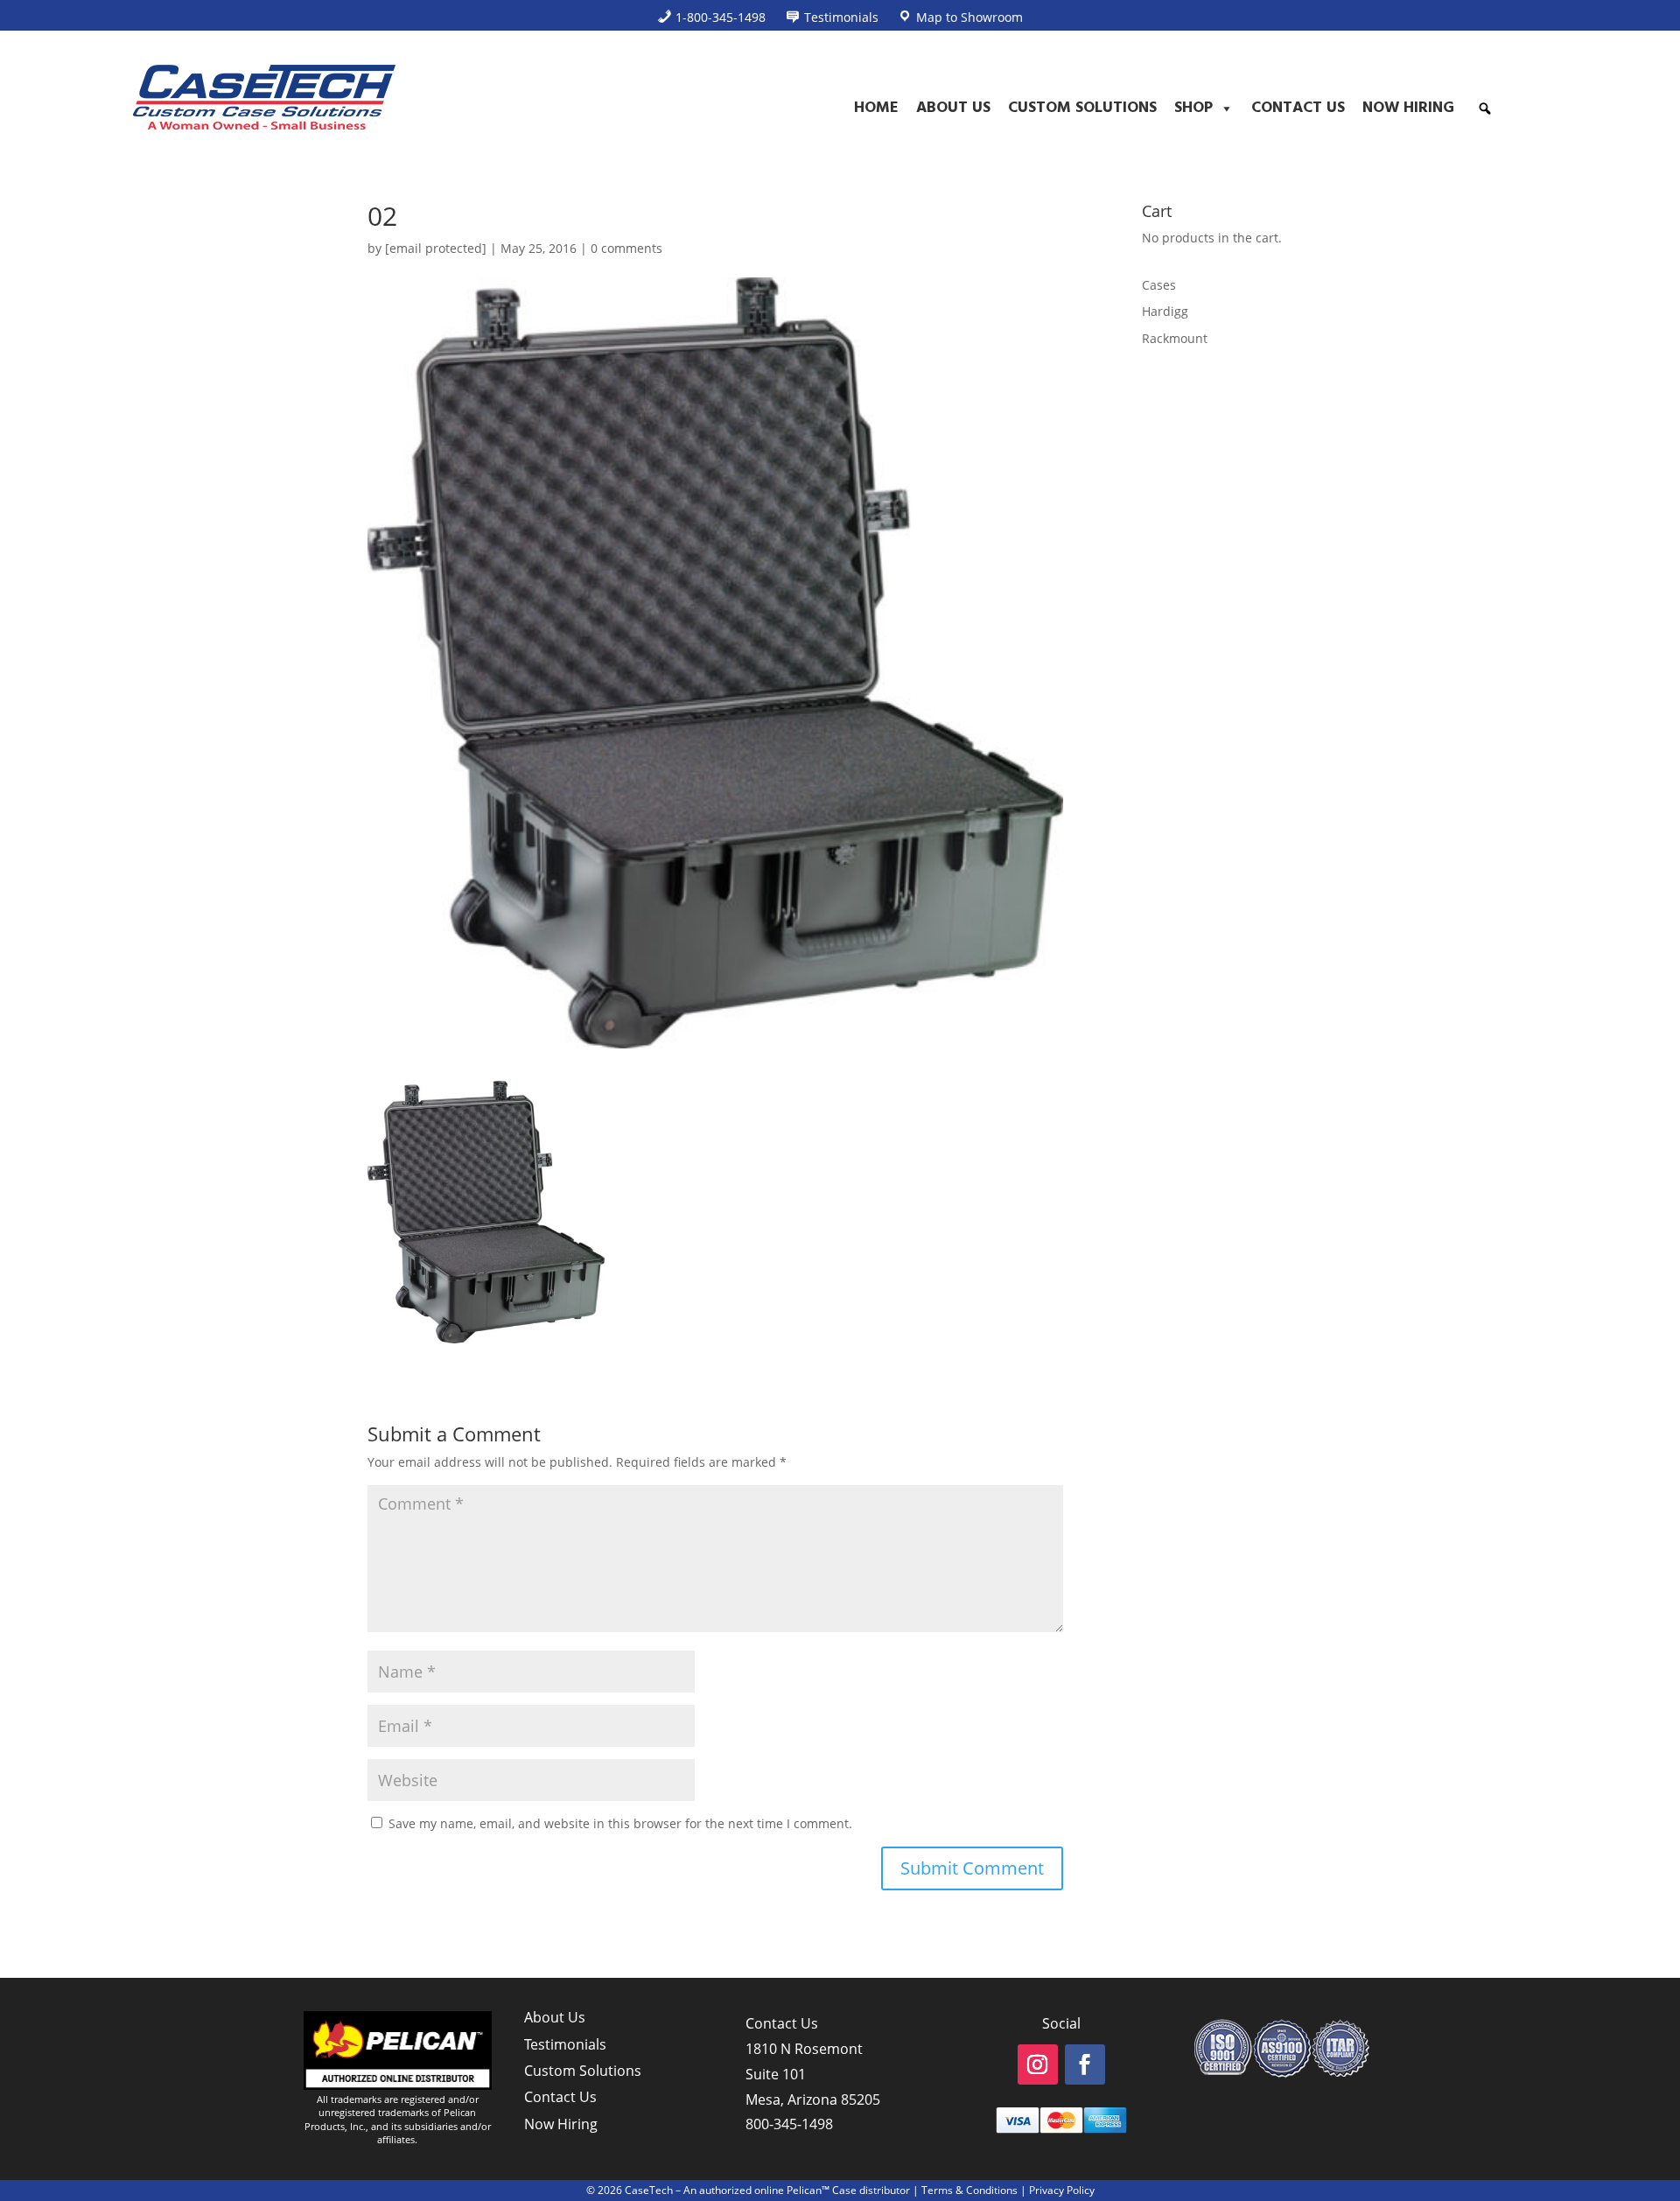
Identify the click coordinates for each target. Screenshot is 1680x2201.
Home (876, 108)
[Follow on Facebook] (1085, 2064)
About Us (953, 108)
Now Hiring (1408, 108)
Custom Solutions (1082, 108)
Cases (1159, 285)
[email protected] (436, 248)
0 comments (626, 248)
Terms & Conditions (969, 2190)
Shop (1193, 108)
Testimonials (565, 2044)
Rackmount (1175, 338)
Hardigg (1165, 311)
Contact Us (1298, 108)
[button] (1485, 109)
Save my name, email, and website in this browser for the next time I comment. (620, 1823)
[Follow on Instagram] (1038, 2064)
